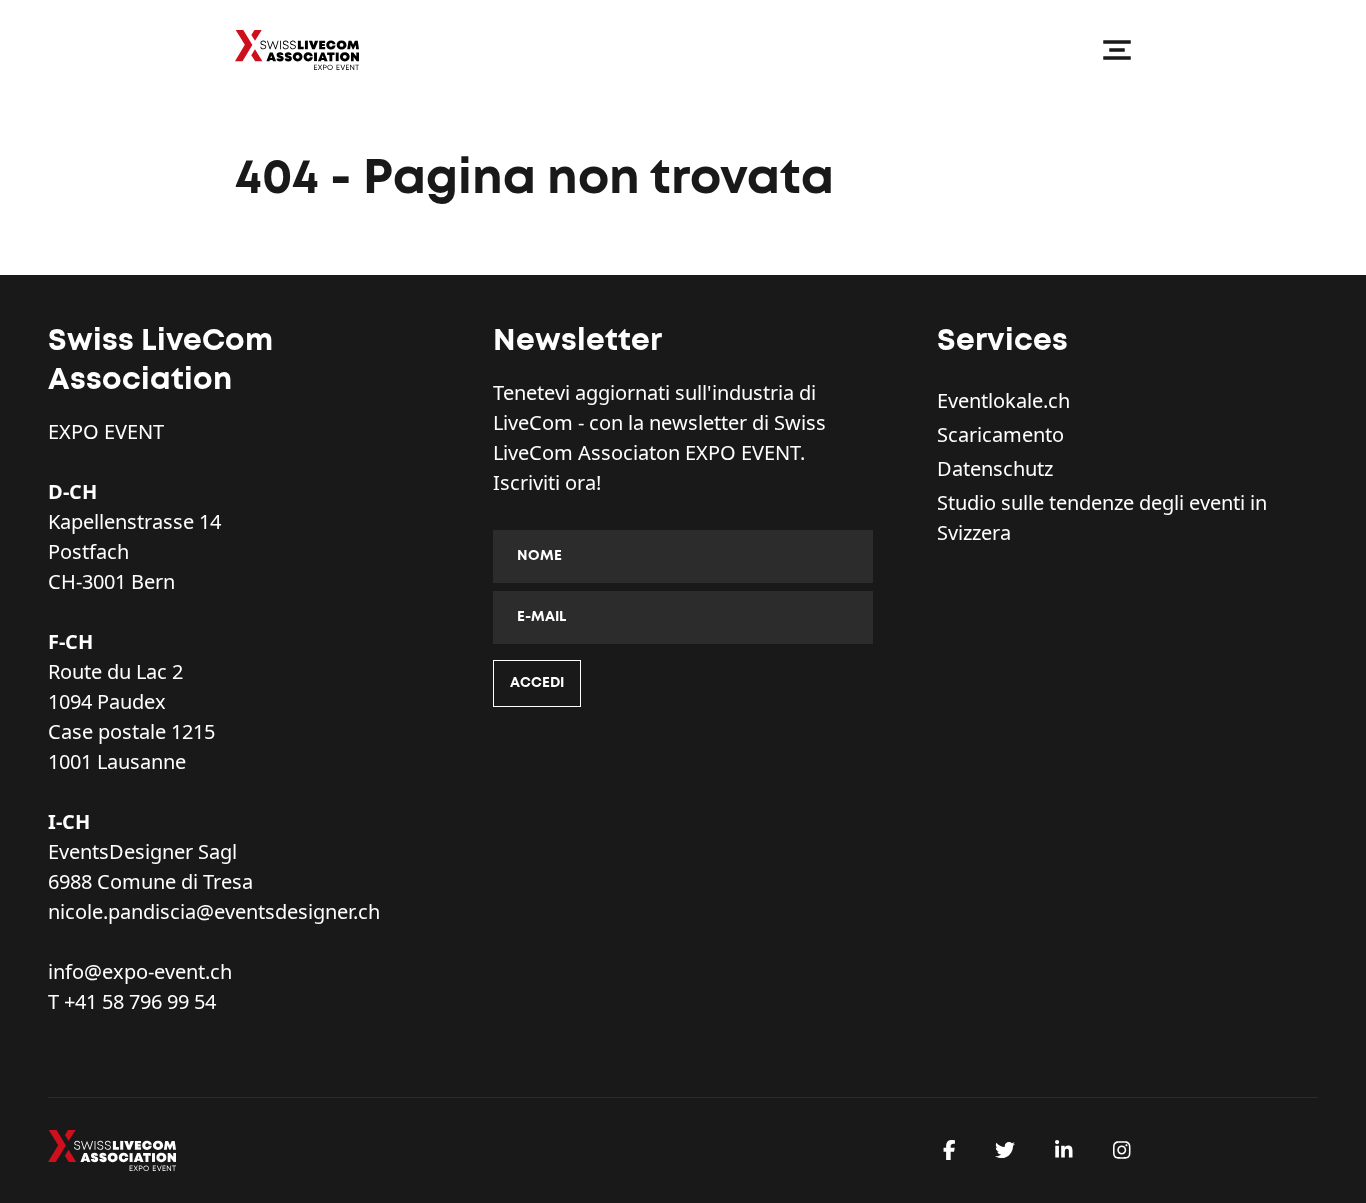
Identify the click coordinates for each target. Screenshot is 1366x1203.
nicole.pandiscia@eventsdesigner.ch (214, 911)
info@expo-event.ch (140, 971)
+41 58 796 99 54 (140, 1001)
